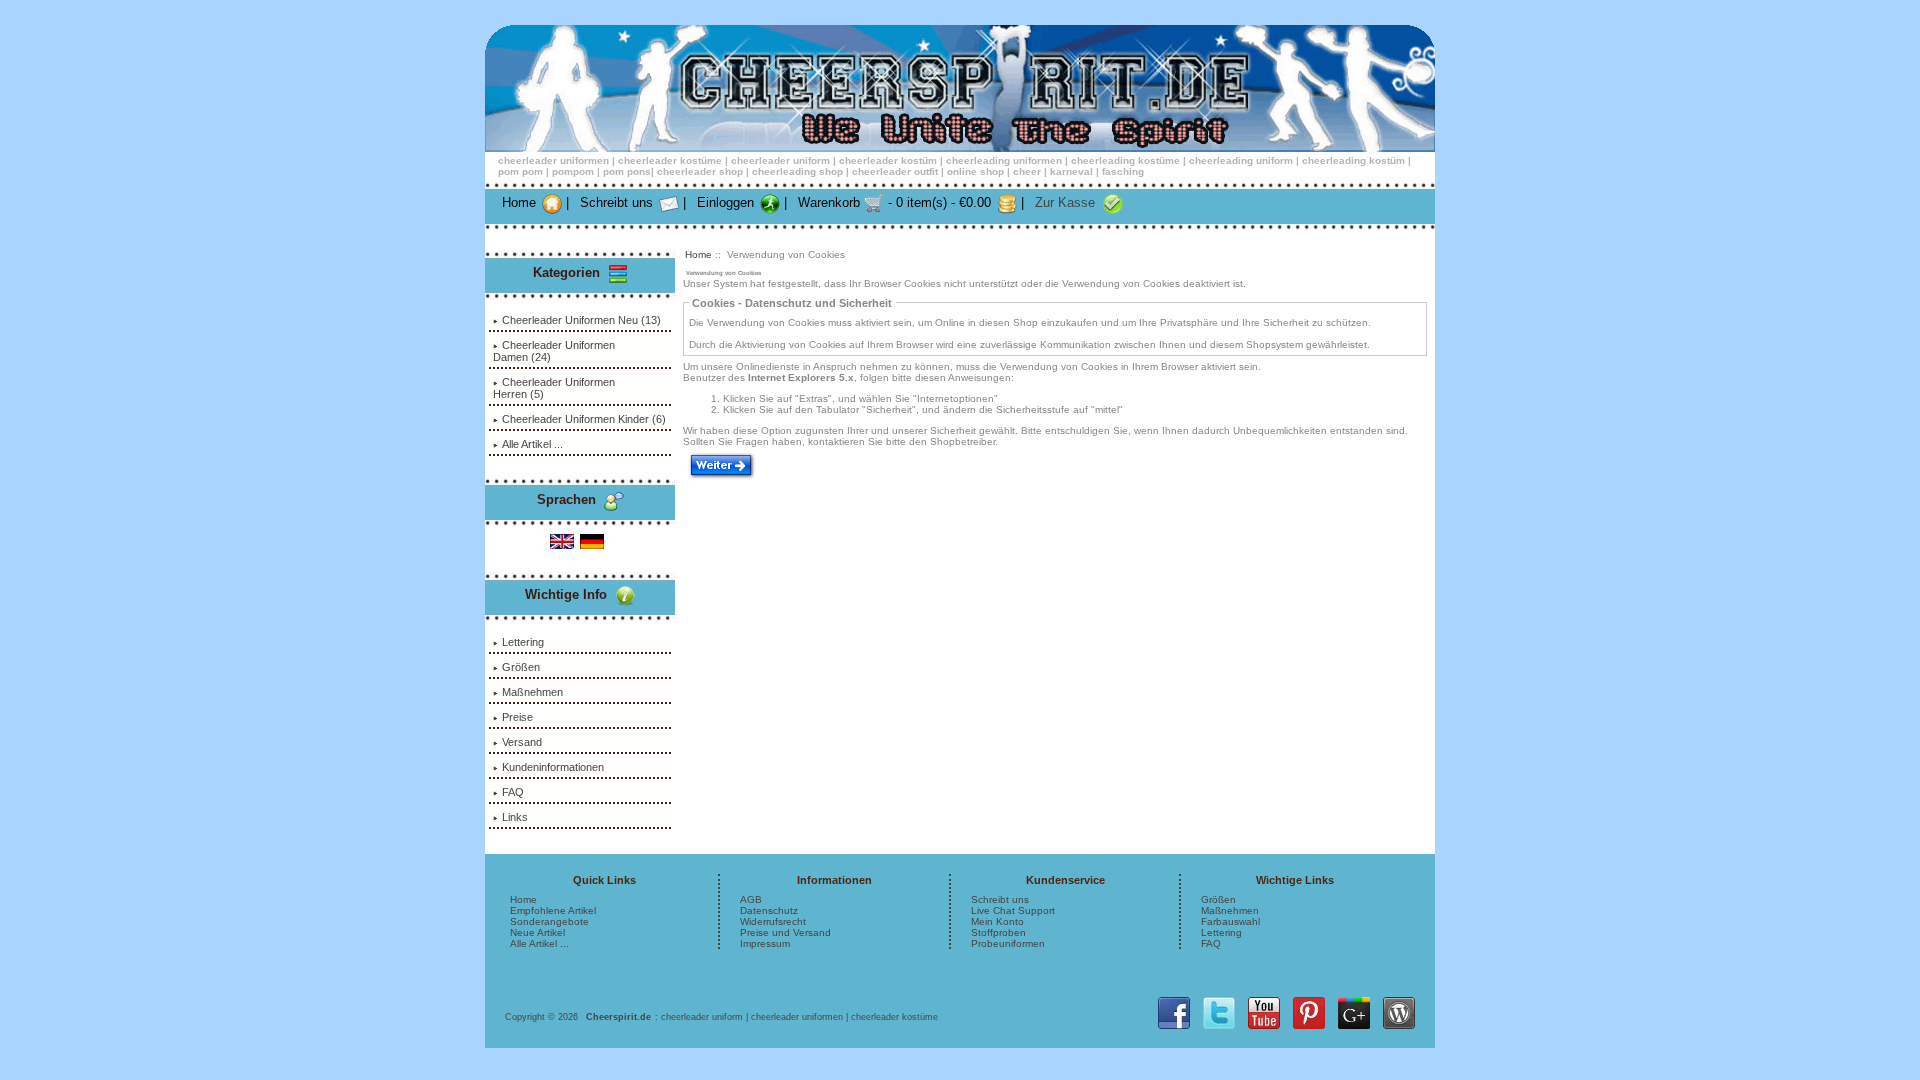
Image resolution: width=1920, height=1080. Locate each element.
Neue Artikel (537, 932)
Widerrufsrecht (773, 921)
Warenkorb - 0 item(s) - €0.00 (894, 202)
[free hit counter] (942, 1017)
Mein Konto (997, 921)
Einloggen (725, 202)
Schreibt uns (616, 202)
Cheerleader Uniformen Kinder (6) (584, 419)
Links (515, 817)
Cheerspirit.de (618, 1017)
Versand (522, 742)
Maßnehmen (532, 692)
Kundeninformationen (553, 767)
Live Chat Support (1013, 910)
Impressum (765, 943)
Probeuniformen (1008, 943)
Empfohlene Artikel (553, 910)
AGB (751, 899)
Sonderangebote (549, 921)
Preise (517, 717)
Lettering (523, 642)
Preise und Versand (785, 932)
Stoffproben (998, 932)
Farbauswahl (1230, 921)
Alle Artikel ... (532, 444)
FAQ (513, 792)
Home (519, 202)
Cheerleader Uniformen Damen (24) (554, 351)
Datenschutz (769, 910)
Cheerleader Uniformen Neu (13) (581, 320)
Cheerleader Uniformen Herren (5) (554, 388)
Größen (521, 667)
